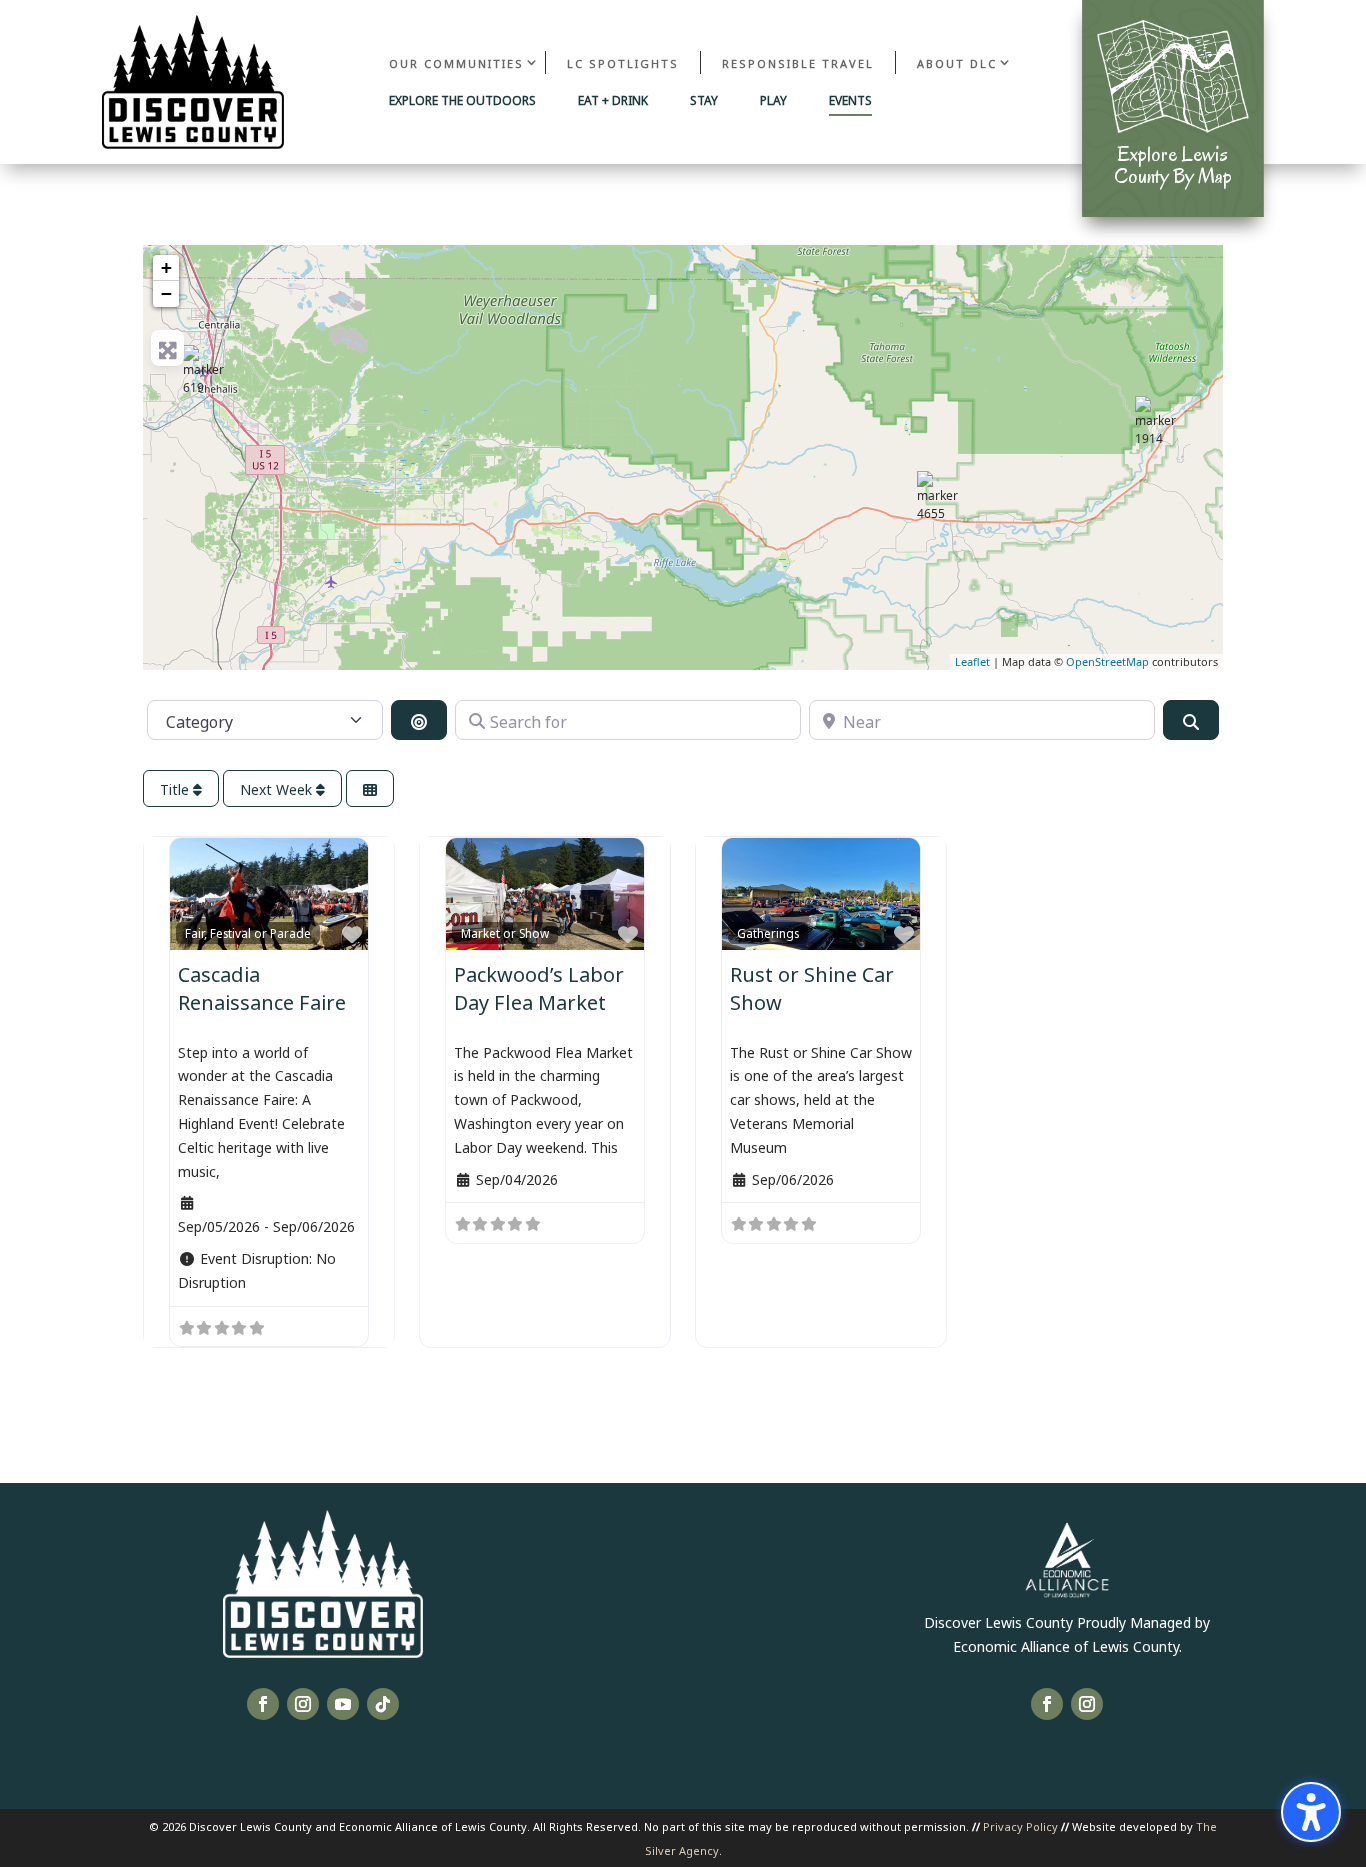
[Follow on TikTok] (383, 1704)
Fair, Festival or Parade (248, 932)
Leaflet (972, 661)
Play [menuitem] (773, 101)
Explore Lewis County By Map (1173, 165)
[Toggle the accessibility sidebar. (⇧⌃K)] (1311, 1812)
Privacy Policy (1020, 1825)
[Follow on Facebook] (263, 1704)
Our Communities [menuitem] (456, 62)
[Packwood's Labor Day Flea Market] (1160, 421)
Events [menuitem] (850, 101)
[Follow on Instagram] (303, 1704)
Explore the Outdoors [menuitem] (462, 101)
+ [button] (166, 267)
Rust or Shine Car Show (812, 986)
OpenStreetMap (1107, 661)
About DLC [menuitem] (957, 62)
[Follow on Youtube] (343, 1704)
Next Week (278, 788)
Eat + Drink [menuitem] (613, 101)
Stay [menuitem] (704, 101)
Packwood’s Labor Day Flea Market (539, 986)
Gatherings (768, 932)
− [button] (166, 293)
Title (176, 788)
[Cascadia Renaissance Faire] (942, 496)
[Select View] (370, 788)
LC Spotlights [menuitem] (623, 62)
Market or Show (505, 932)
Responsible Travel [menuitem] (798, 62)
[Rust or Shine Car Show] (208, 370)
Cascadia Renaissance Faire (262, 986)
